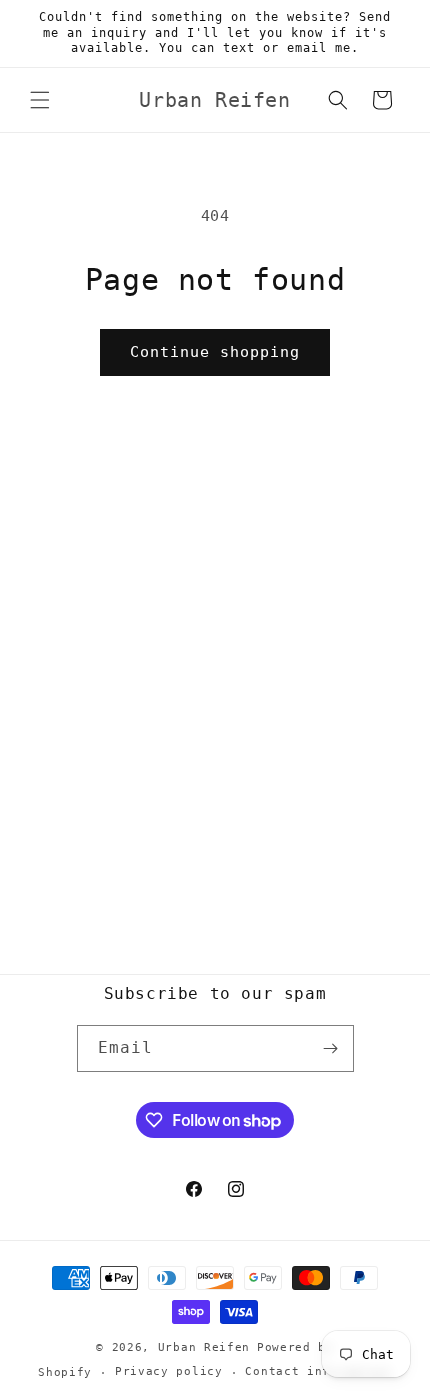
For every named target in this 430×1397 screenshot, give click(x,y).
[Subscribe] (331, 1048)
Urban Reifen (204, 1347)
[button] (40, 100)
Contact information (318, 1371)
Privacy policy (169, 1371)
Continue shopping (215, 352)
